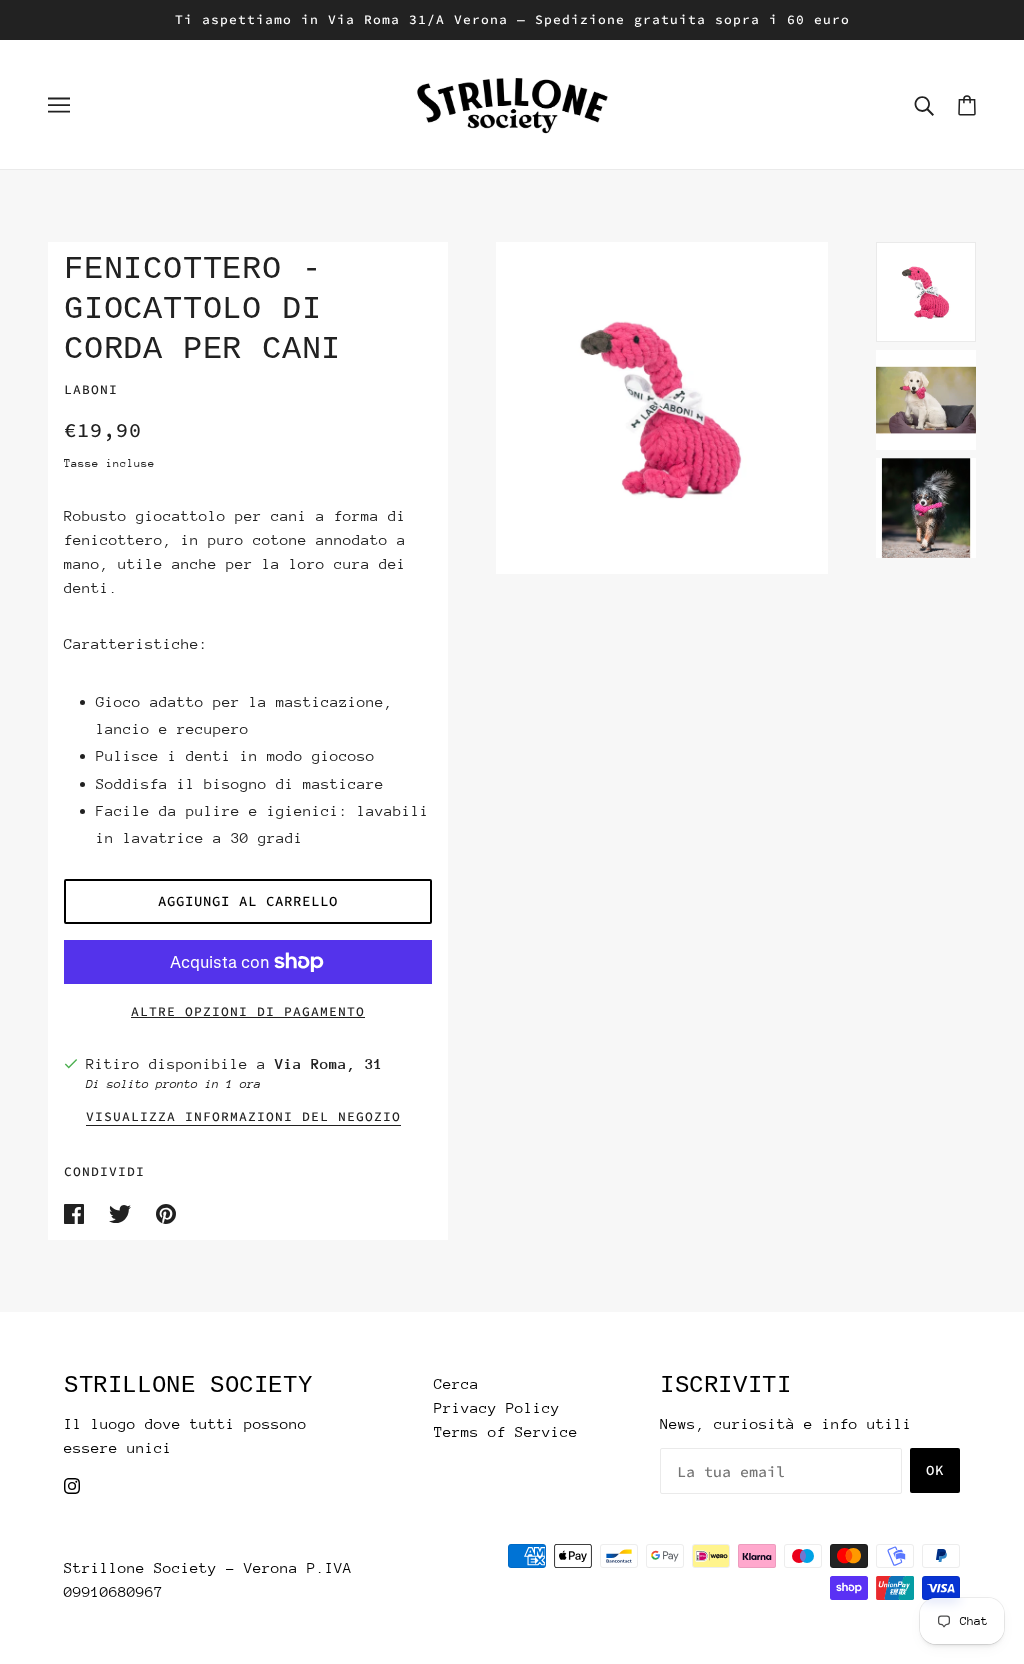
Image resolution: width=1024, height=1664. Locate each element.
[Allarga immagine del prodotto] (662, 408)
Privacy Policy (497, 1407)
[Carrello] (967, 104)
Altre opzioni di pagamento (248, 1011)
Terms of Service (506, 1431)
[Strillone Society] (512, 102)
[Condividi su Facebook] (78, 1211)
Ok (935, 1470)
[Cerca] (924, 105)
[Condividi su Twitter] (124, 1211)
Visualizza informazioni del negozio (243, 1117)
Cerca (456, 1383)
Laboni (91, 389)
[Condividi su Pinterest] (166, 1211)
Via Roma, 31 (329, 1063)
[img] (72, 1484)
